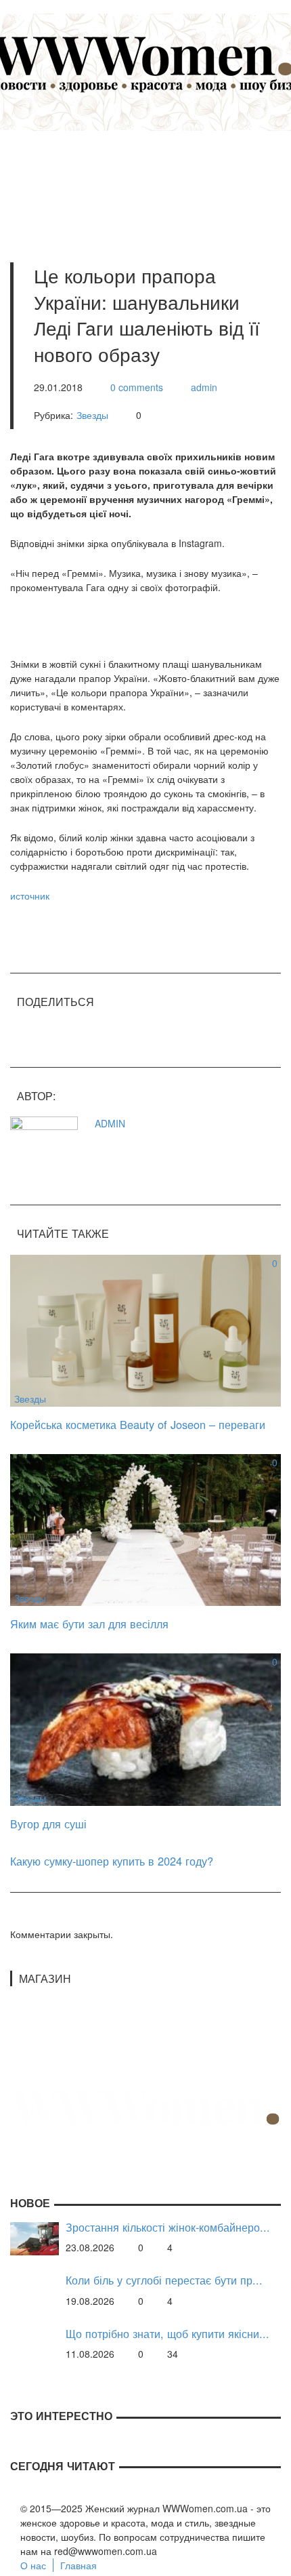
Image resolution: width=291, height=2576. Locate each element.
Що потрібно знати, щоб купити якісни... (167, 2334)
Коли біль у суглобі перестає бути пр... (164, 2280)
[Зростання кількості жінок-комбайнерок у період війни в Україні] (35, 2237)
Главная (79, 2565)
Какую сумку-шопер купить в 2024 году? (112, 1861)
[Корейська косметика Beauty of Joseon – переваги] (145, 1329)
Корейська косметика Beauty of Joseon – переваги (138, 1424)
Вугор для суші (48, 1824)
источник (30, 895)
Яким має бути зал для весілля (89, 1624)
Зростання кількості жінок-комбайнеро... (168, 2227)
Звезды (92, 415)
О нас (33, 2565)
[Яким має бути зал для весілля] (145, 1529)
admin (204, 387)
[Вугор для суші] (145, 1728)
